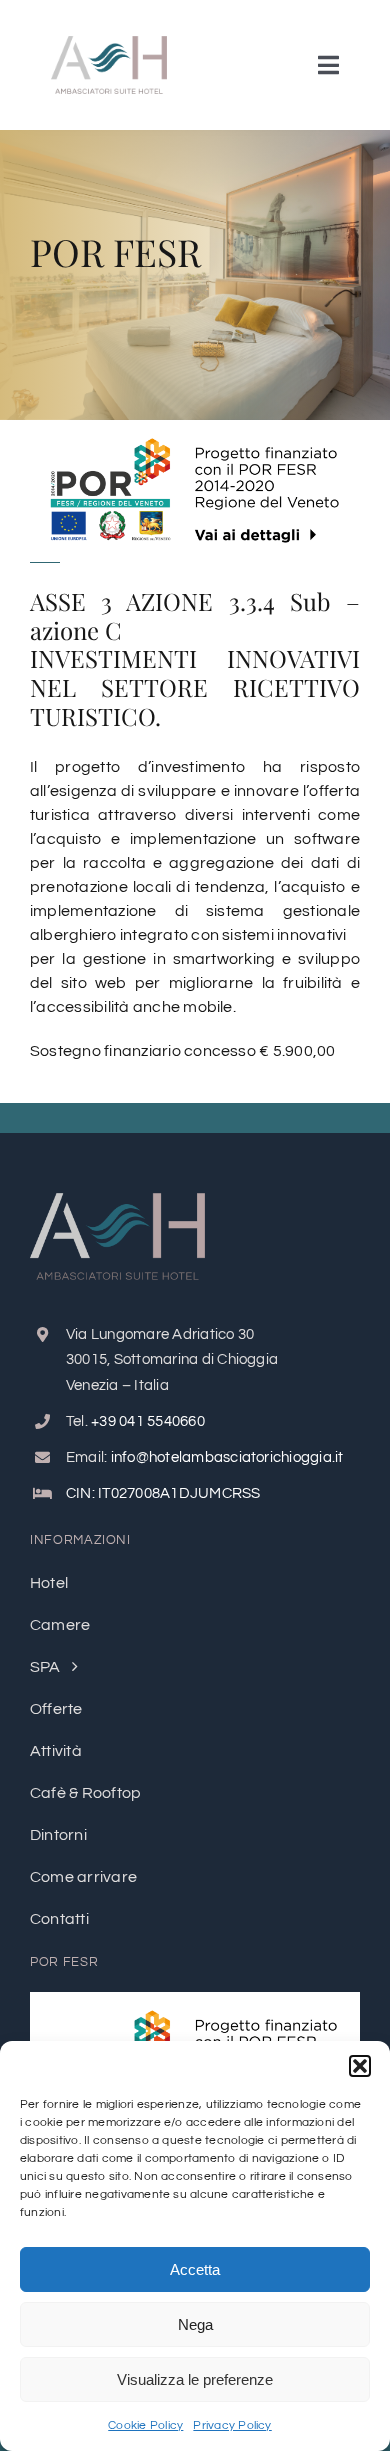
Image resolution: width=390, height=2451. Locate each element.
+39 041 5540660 (148, 1421)
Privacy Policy (232, 2425)
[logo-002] (109, 44)
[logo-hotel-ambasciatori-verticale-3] (117, 1201)
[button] (360, 2066)
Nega (195, 2324)
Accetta (195, 2269)
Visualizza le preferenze (195, 2379)
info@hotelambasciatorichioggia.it (227, 1457)
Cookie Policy (145, 2425)
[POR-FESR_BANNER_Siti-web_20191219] (195, 2000)
